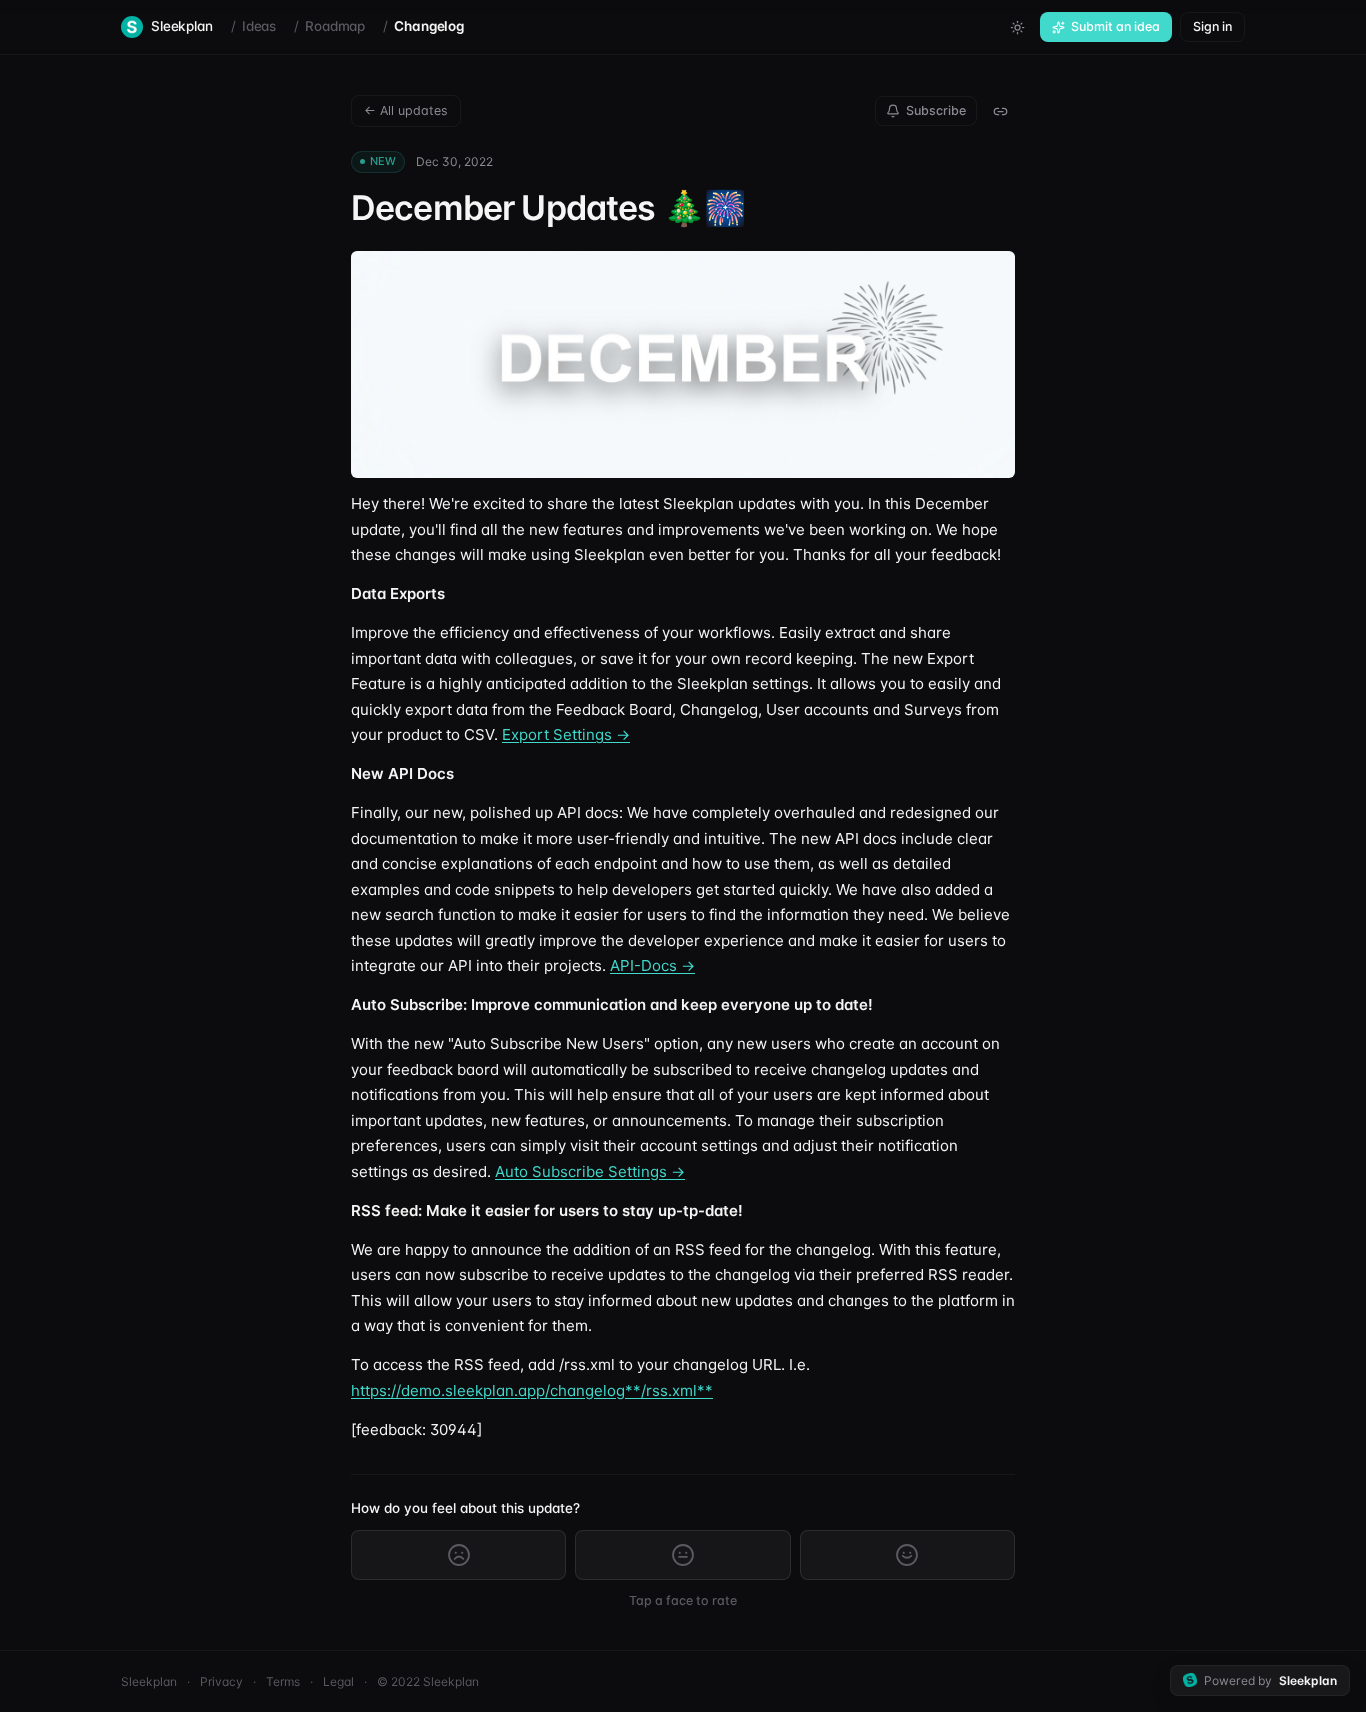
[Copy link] (1000, 111)
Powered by (1270, 1680)
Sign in (1212, 26)
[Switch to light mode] (1017, 27)
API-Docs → (652, 965)
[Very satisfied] (907, 1555)
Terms (283, 1681)
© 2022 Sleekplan (428, 1681)
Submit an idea (1115, 26)
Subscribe (936, 110)
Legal (338, 1681)
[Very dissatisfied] (458, 1555)
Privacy (221, 1681)
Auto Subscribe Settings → (590, 1171)
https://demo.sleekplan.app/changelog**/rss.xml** (532, 1390)
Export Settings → (566, 734)
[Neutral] (682, 1555)
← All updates (406, 110)
